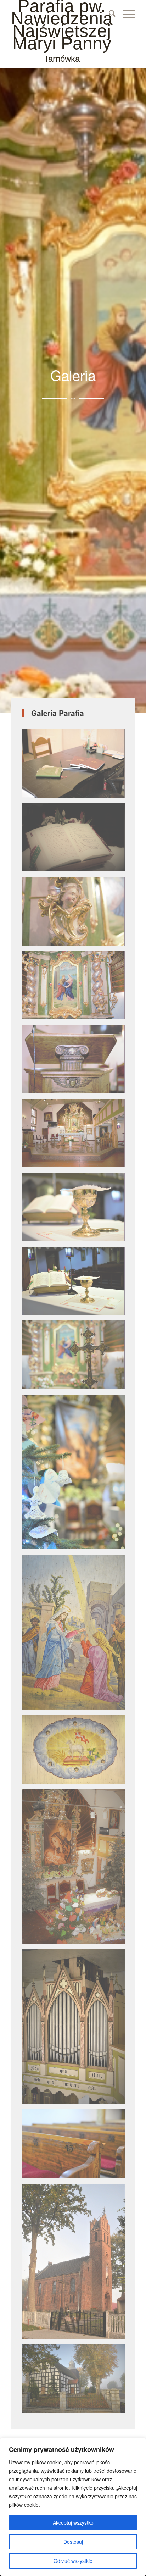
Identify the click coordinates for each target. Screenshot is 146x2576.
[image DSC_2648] (76, 1752)
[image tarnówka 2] (76, 2381)
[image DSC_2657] (76, 2029)
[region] (73, 2507)
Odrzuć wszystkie (73, 2561)
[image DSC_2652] (76, 1869)
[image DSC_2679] (76, 1209)
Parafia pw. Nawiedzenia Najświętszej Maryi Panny (62, 32)
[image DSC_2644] (76, 1635)
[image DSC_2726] (76, 766)
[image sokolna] (76, 2264)
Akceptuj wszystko (73, 2522)
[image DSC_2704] (76, 988)
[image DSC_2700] (76, 1062)
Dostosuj (73, 2542)
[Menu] (125, 14)
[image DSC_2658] (76, 2146)
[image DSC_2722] (76, 840)
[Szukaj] (109, 14)
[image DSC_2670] (76, 1357)
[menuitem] (109, 14)
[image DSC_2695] (76, 1136)
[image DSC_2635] (76, 1475)
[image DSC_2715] (76, 914)
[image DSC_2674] (76, 1284)
